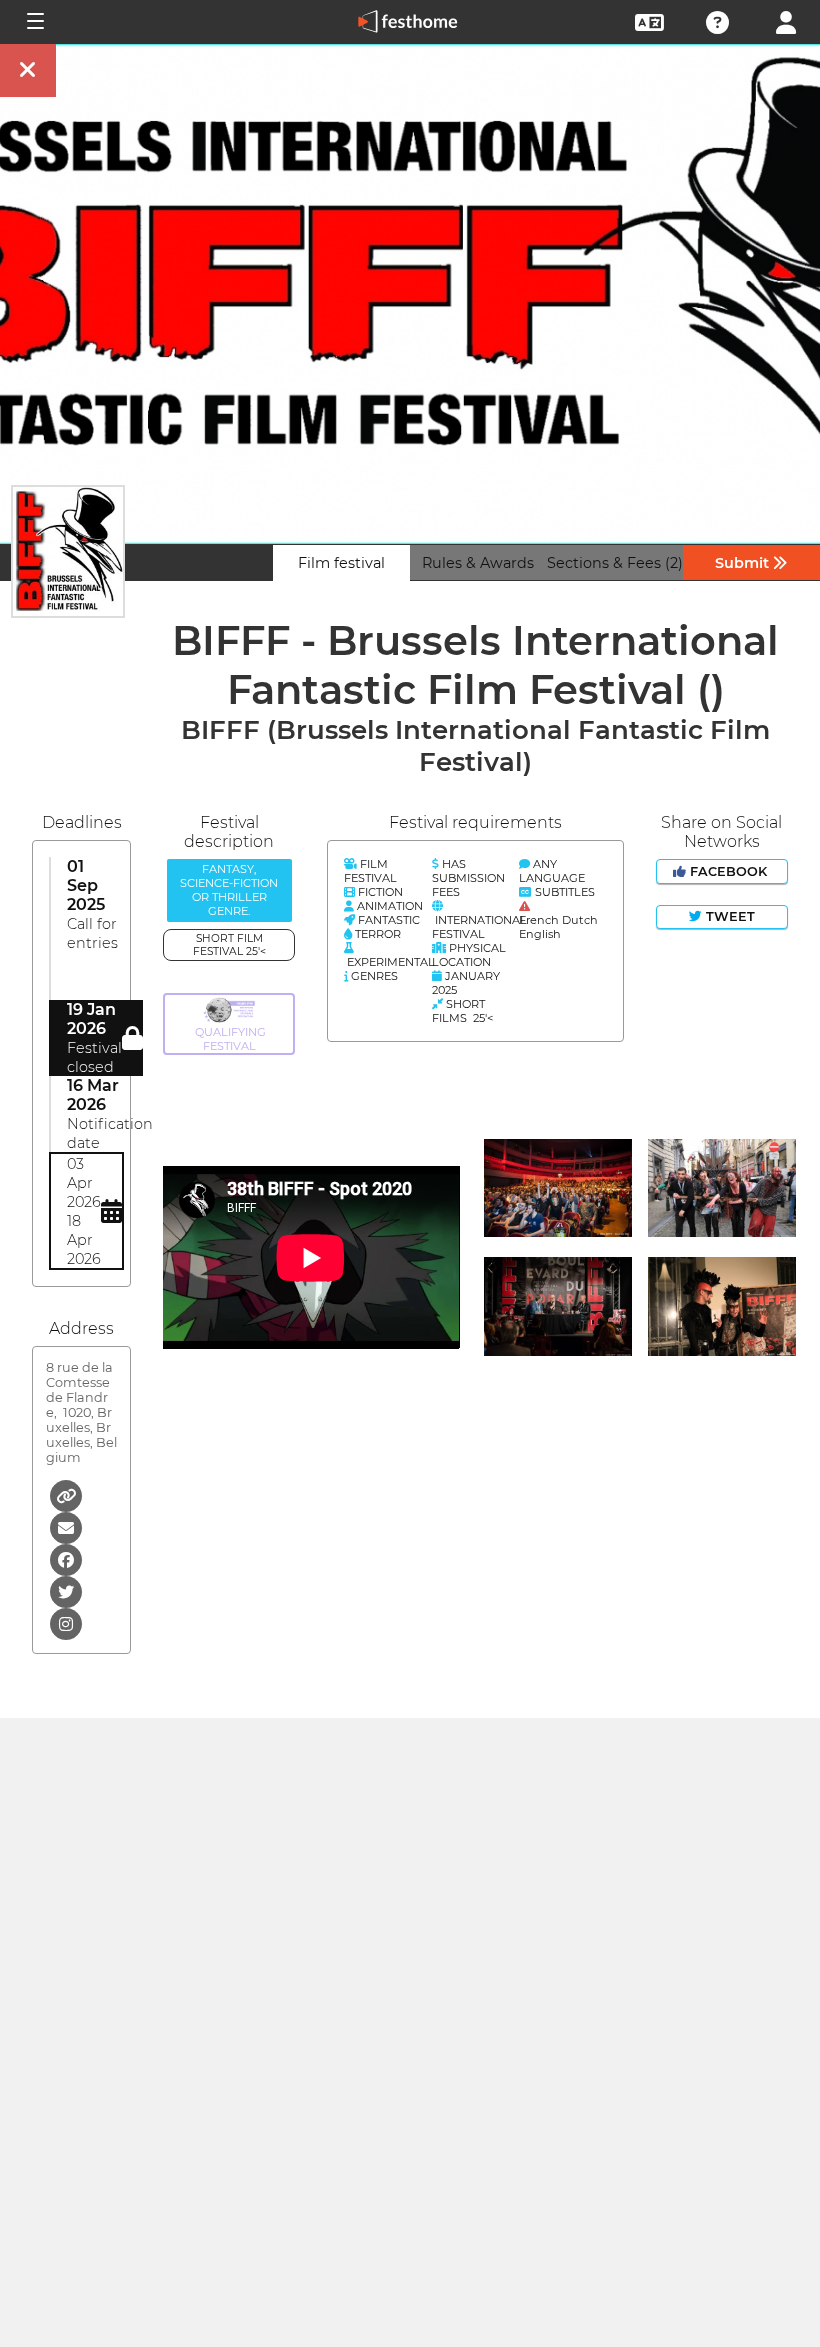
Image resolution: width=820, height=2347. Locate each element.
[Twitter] (66, 1590)
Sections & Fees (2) (615, 563)
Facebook (728, 871)
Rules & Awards (478, 563)
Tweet (728, 916)
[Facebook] (66, 1558)
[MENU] (34, 22)
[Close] (28, 70)
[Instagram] (66, 1622)
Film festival (341, 563)
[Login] (786, 20)
